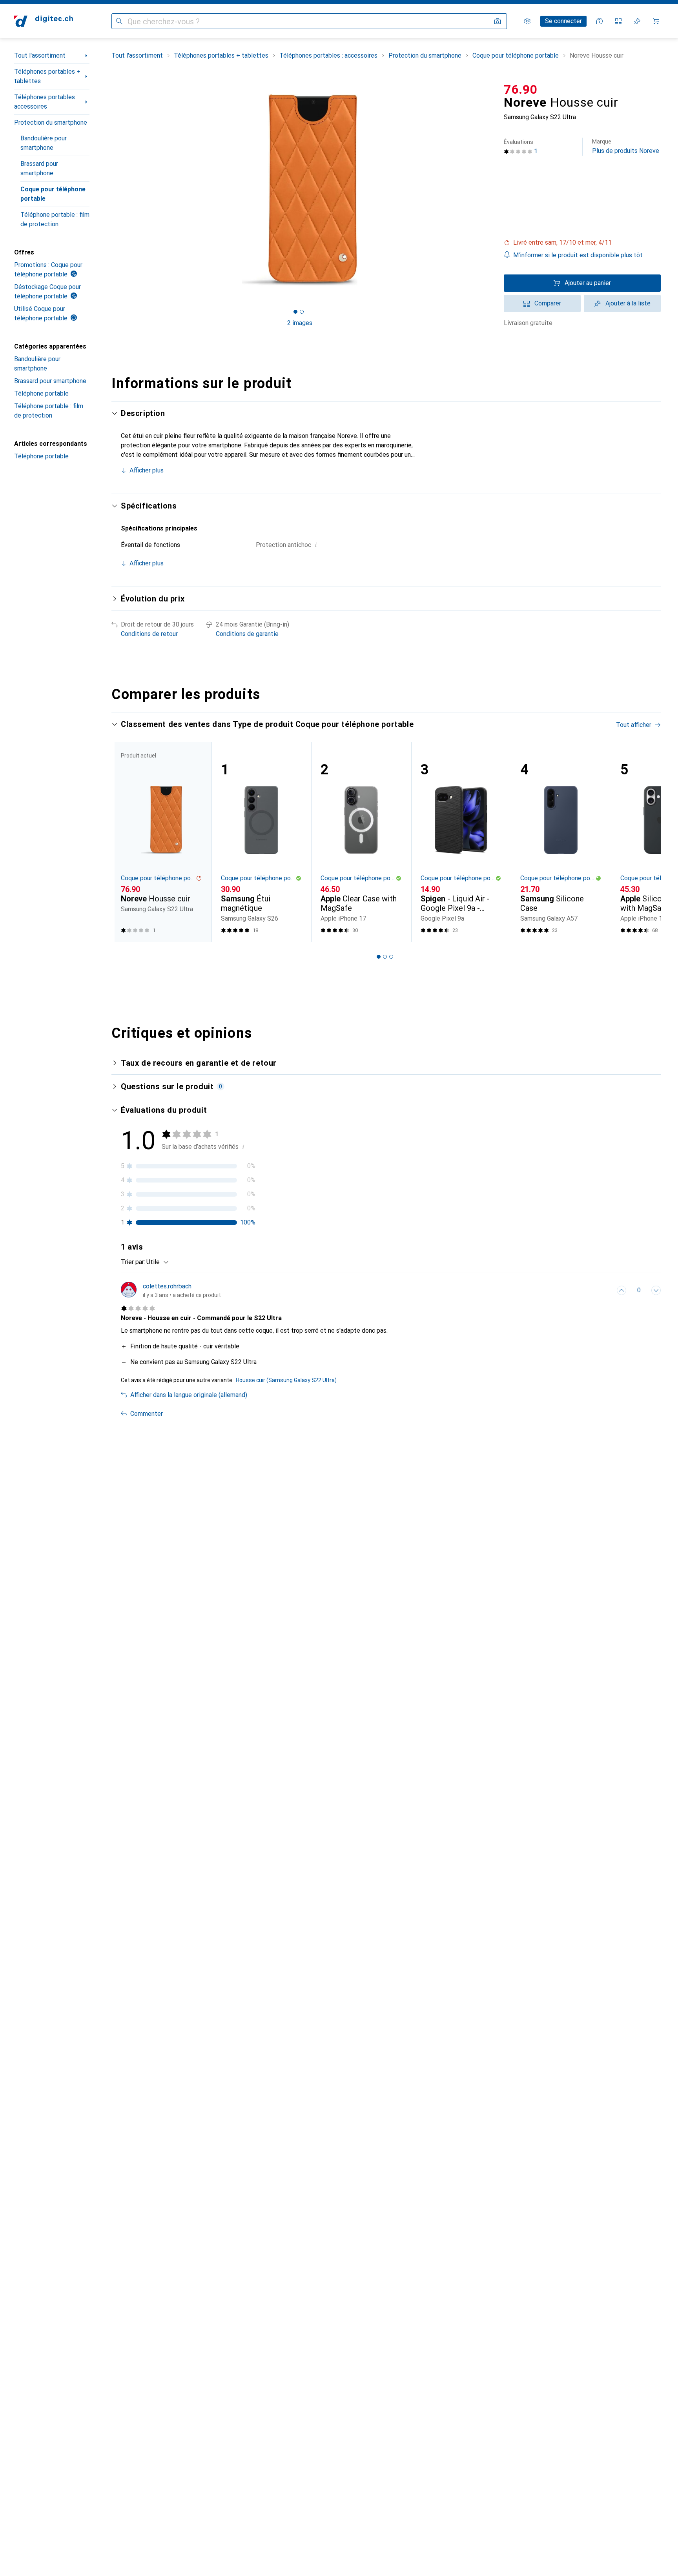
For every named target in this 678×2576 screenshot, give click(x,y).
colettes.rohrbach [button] (167, 1286)
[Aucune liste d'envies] (637, 21)
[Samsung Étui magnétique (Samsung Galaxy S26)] (262, 842)
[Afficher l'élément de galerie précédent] (110, 190)
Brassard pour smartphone (39, 168)
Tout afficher (634, 725)
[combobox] (156, 1262)
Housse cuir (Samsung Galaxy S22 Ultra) (286, 1380)
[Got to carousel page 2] (302, 312)
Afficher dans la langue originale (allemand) (189, 1395)
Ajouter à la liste (628, 303)
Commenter (147, 1414)
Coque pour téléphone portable (53, 194)
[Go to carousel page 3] (391, 957)
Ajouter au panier (588, 283)
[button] (582, 243)
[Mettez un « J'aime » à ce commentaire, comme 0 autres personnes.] (621, 1290)
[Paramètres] (527, 21)
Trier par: (133, 1262)
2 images (300, 323)
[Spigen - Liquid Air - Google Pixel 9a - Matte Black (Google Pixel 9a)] (461, 842)
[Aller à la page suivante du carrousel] (647, 842)
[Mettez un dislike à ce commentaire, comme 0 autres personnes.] (656, 1290)
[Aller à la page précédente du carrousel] (126, 842)
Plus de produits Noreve (626, 146)
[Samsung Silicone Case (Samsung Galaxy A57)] (561, 842)
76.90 (521, 89)
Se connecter (563, 21)
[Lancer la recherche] (119, 21)
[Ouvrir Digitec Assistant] (600, 21)
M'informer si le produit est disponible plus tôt (578, 255)
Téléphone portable (41, 393)
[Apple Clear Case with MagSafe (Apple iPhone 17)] (361, 842)
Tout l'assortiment (40, 55)
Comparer (548, 303)
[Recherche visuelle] (498, 21)
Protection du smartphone (51, 123)
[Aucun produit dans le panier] (656, 21)
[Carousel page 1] (295, 312)
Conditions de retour (149, 634)
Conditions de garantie (247, 634)
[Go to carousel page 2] (385, 957)
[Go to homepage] (44, 21)
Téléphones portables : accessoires (46, 102)
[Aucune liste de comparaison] (618, 21)
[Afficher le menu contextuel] (604, 1290)
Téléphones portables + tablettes (47, 76)
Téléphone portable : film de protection (55, 219)
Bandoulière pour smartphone (44, 143)
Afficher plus (147, 470)
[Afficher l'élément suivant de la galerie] (490, 190)
